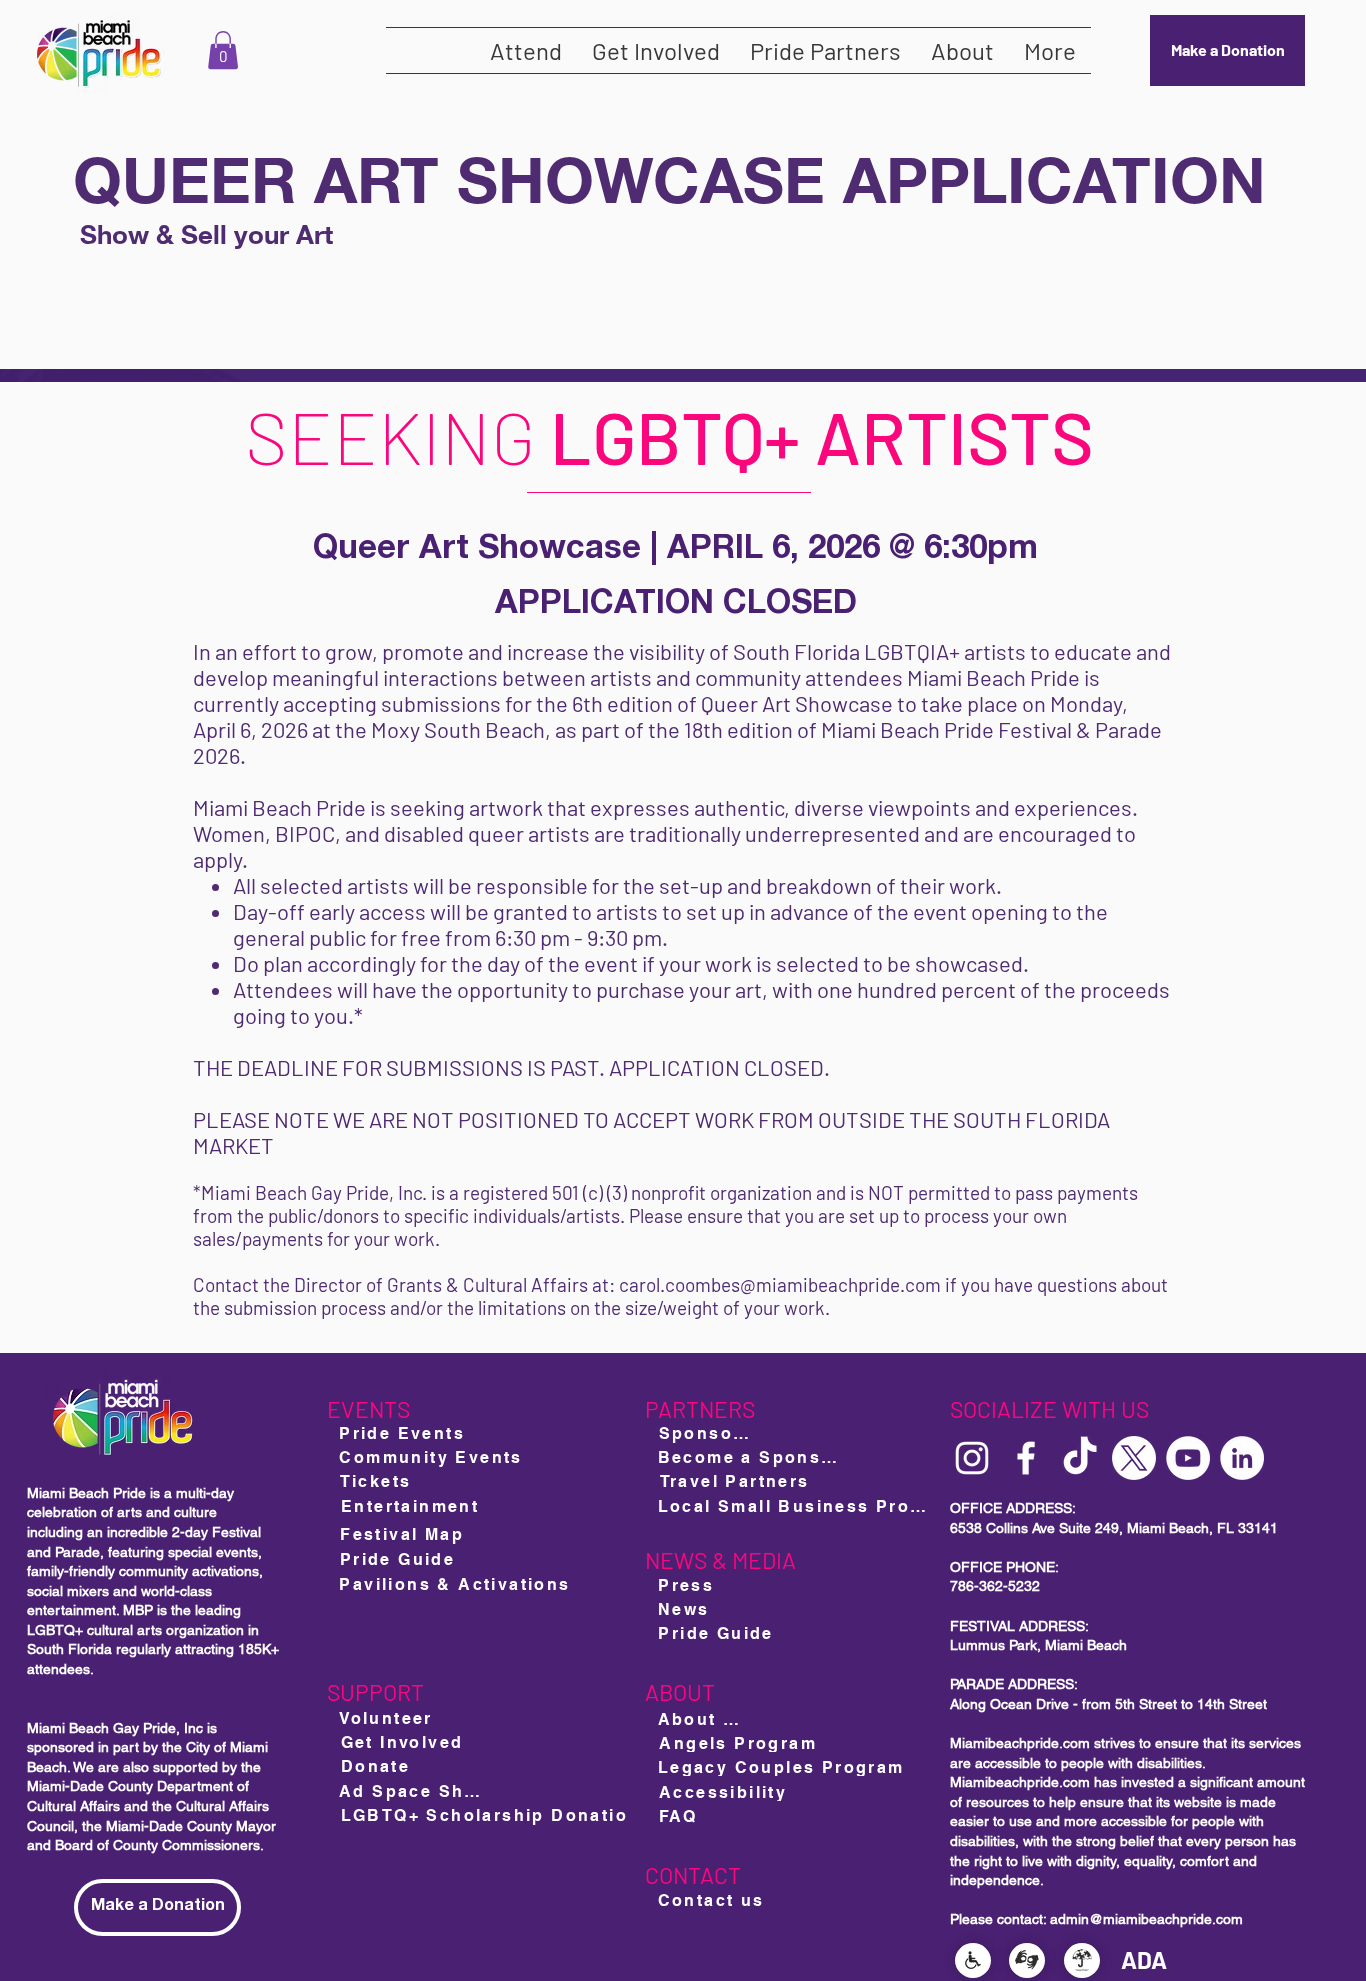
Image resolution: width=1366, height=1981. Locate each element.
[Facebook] (1026, 1458)
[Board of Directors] (760, 1853)
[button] (223, 50)
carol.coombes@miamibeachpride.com (780, 1284)
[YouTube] (1188, 1458)
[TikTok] (1080, 1458)
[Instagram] (972, 1458)
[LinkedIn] (1242, 1458)
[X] (1134, 1458)
